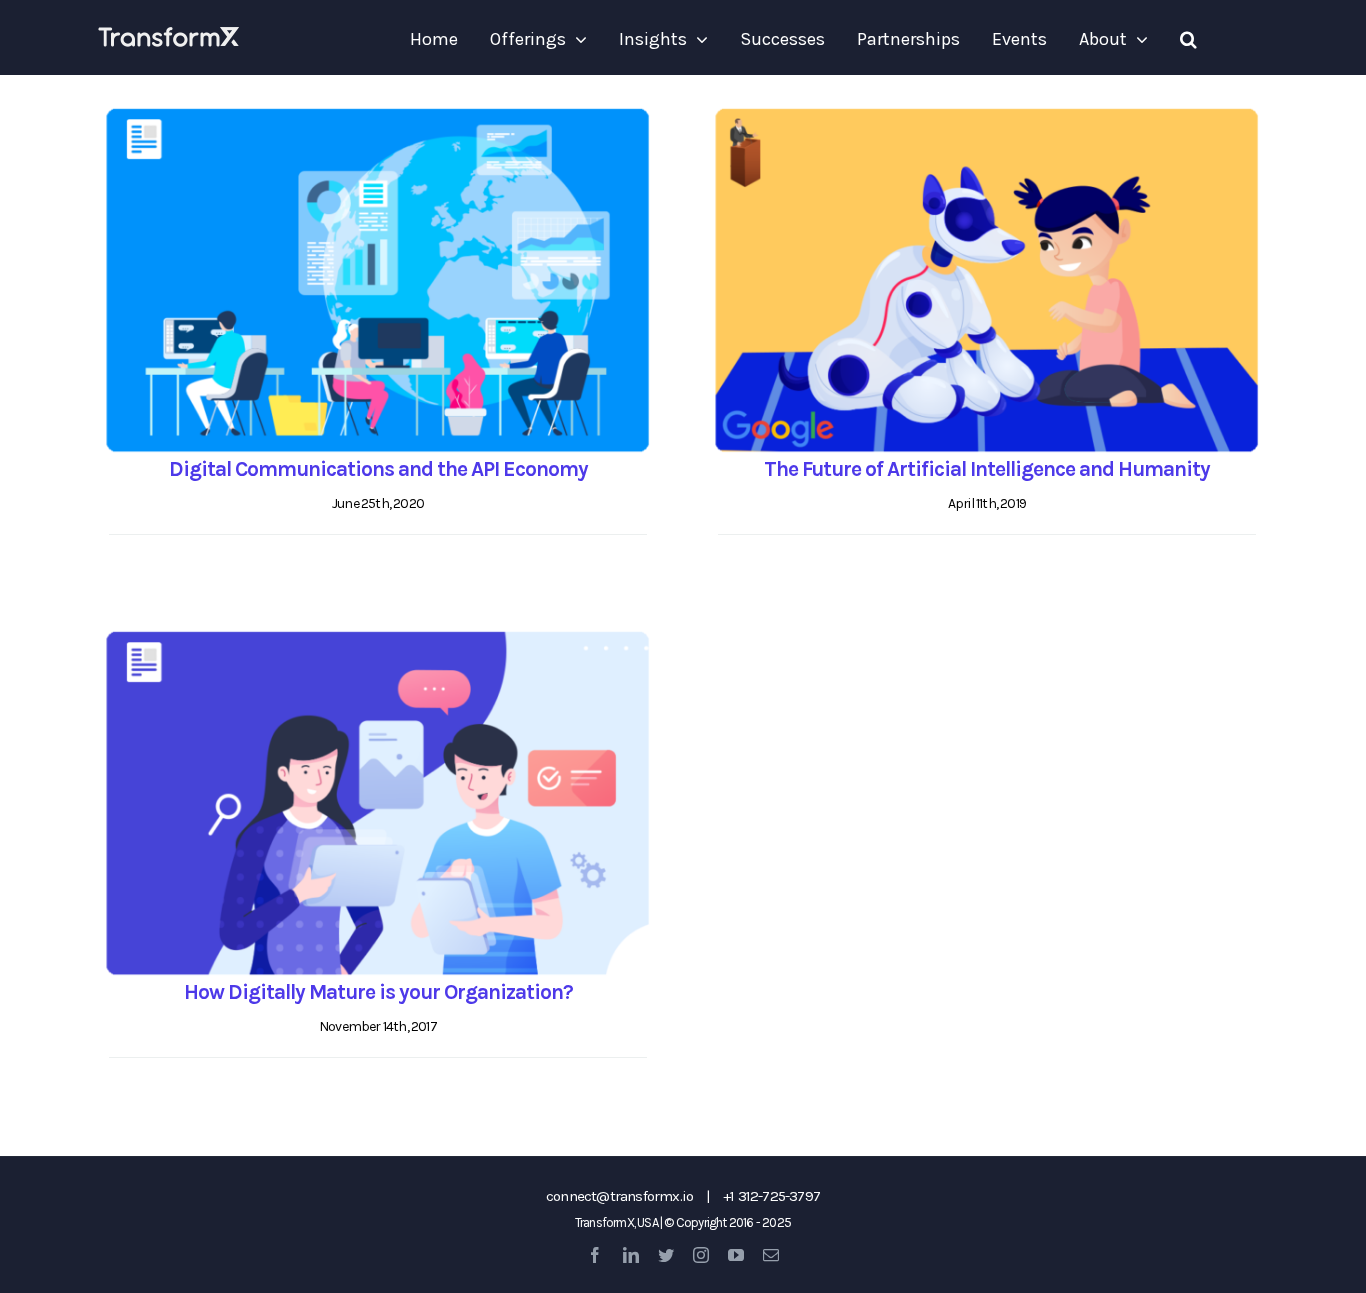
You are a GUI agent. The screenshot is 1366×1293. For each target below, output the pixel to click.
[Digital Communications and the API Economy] (378, 280)
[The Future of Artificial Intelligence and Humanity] (987, 280)
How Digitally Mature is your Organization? (378, 992)
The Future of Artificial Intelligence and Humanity (987, 469)
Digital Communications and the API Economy (378, 469)
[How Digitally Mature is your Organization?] (378, 803)
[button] (1188, 39)
